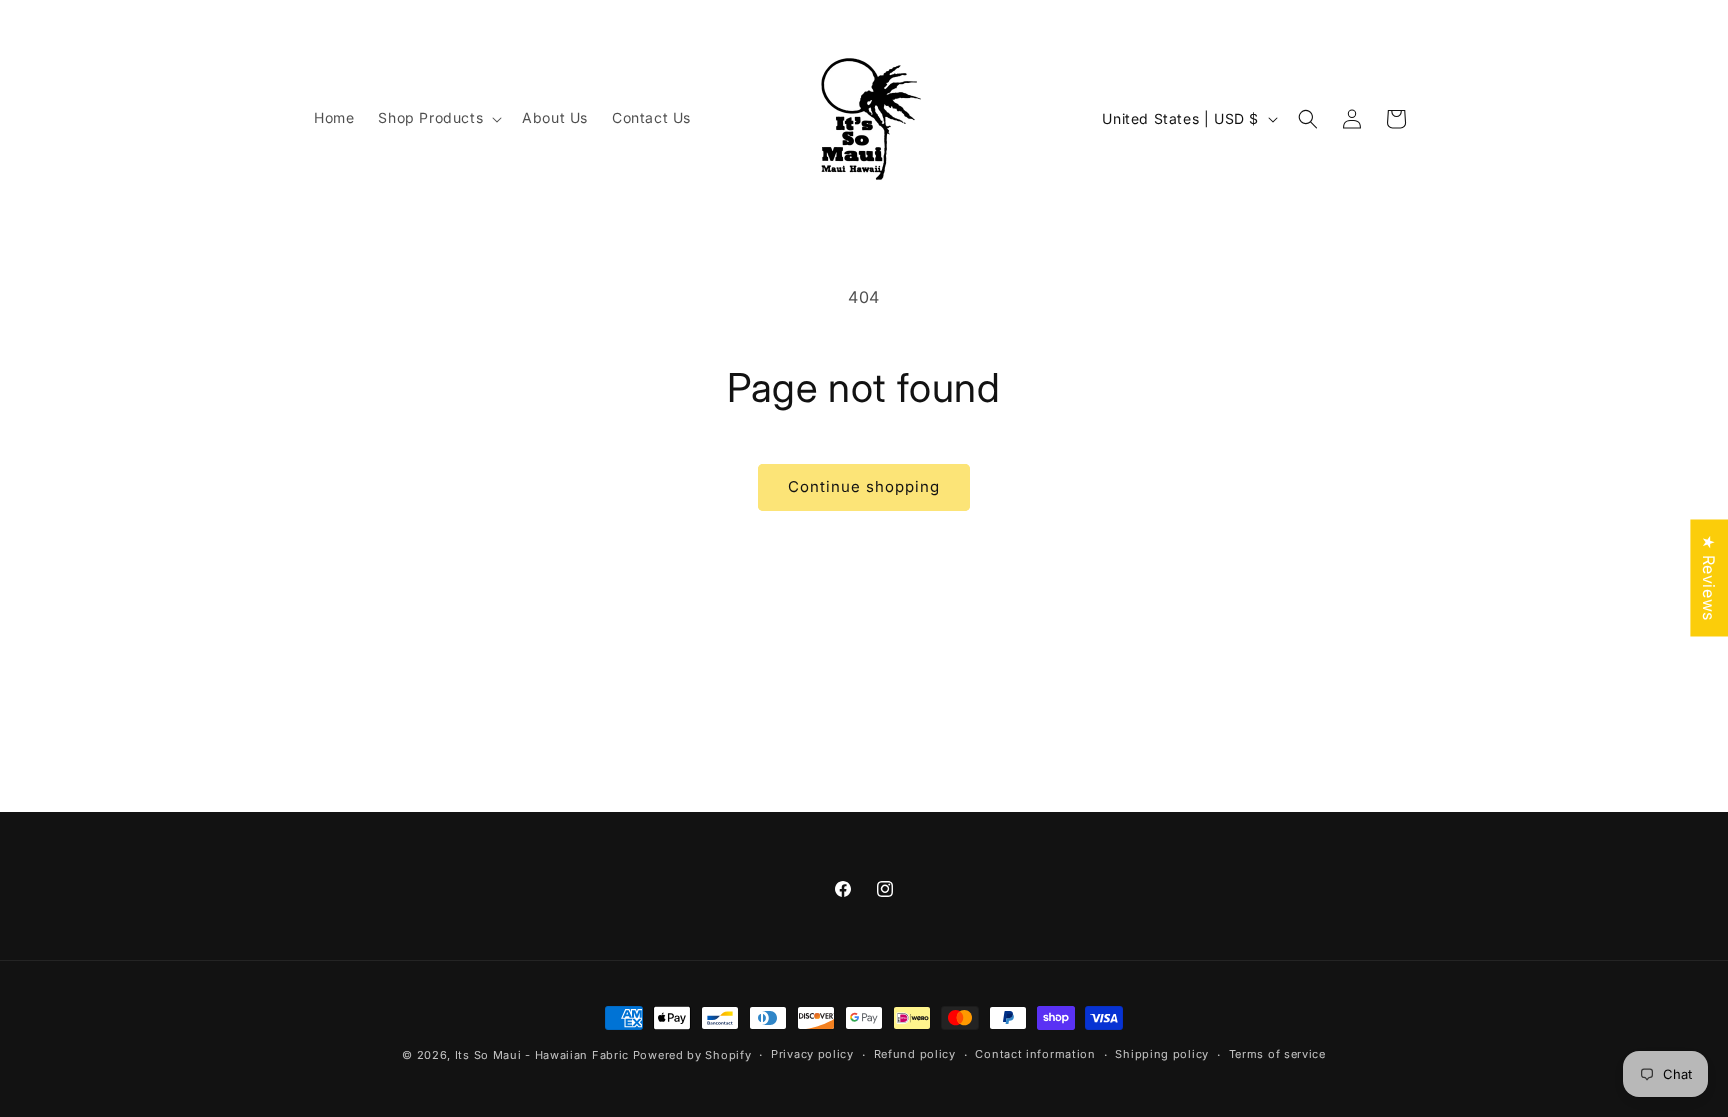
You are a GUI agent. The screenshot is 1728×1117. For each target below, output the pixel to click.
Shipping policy (1162, 1054)
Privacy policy (812, 1054)
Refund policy (915, 1054)
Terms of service (1277, 1054)
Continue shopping (864, 486)
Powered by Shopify (692, 1055)
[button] (438, 118)
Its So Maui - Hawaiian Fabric (542, 1055)
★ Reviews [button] (1709, 577)
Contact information (1035, 1054)
